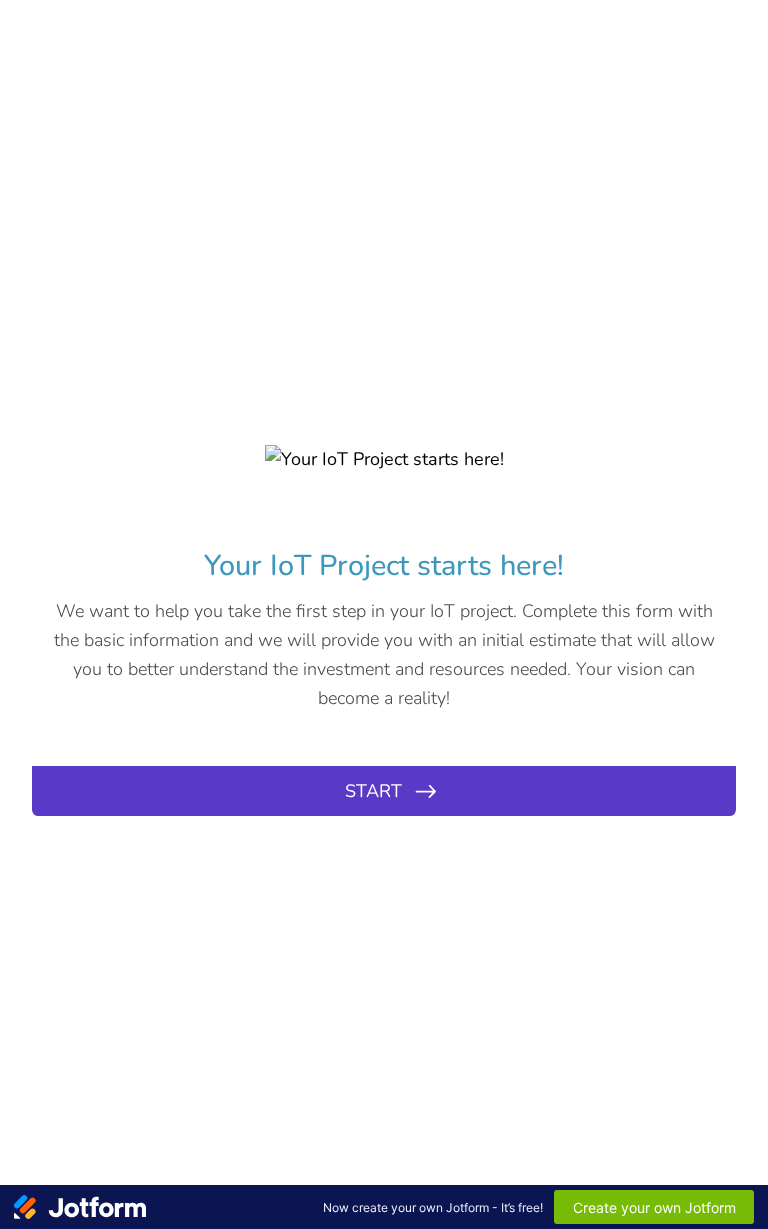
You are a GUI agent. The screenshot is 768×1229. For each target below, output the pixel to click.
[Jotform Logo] (80, 1207)
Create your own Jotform (654, 1207)
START (373, 791)
